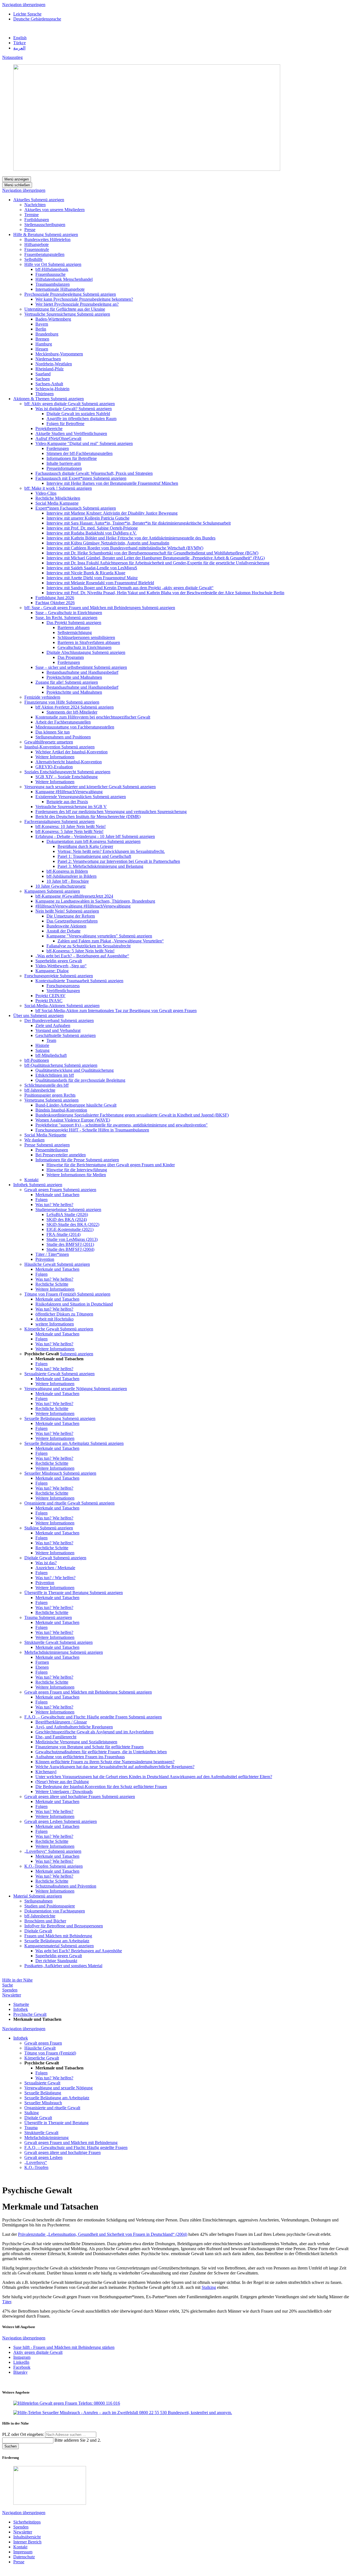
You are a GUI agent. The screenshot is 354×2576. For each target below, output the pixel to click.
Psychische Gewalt (30, 2014)
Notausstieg (12, 57)
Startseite (21, 2004)
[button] (48, 200)
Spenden (10, 1990)
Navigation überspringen (24, 5)
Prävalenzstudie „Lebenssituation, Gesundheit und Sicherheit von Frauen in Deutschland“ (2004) (103, 2234)
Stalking (209, 2287)
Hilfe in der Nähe (17, 1980)
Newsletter (12, 1995)
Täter (7, 2302)
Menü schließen (17, 185)
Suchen (11, 2446)
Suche (8, 1985)
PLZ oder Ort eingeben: (24, 2434)
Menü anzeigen (17, 179)
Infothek (21, 2009)
